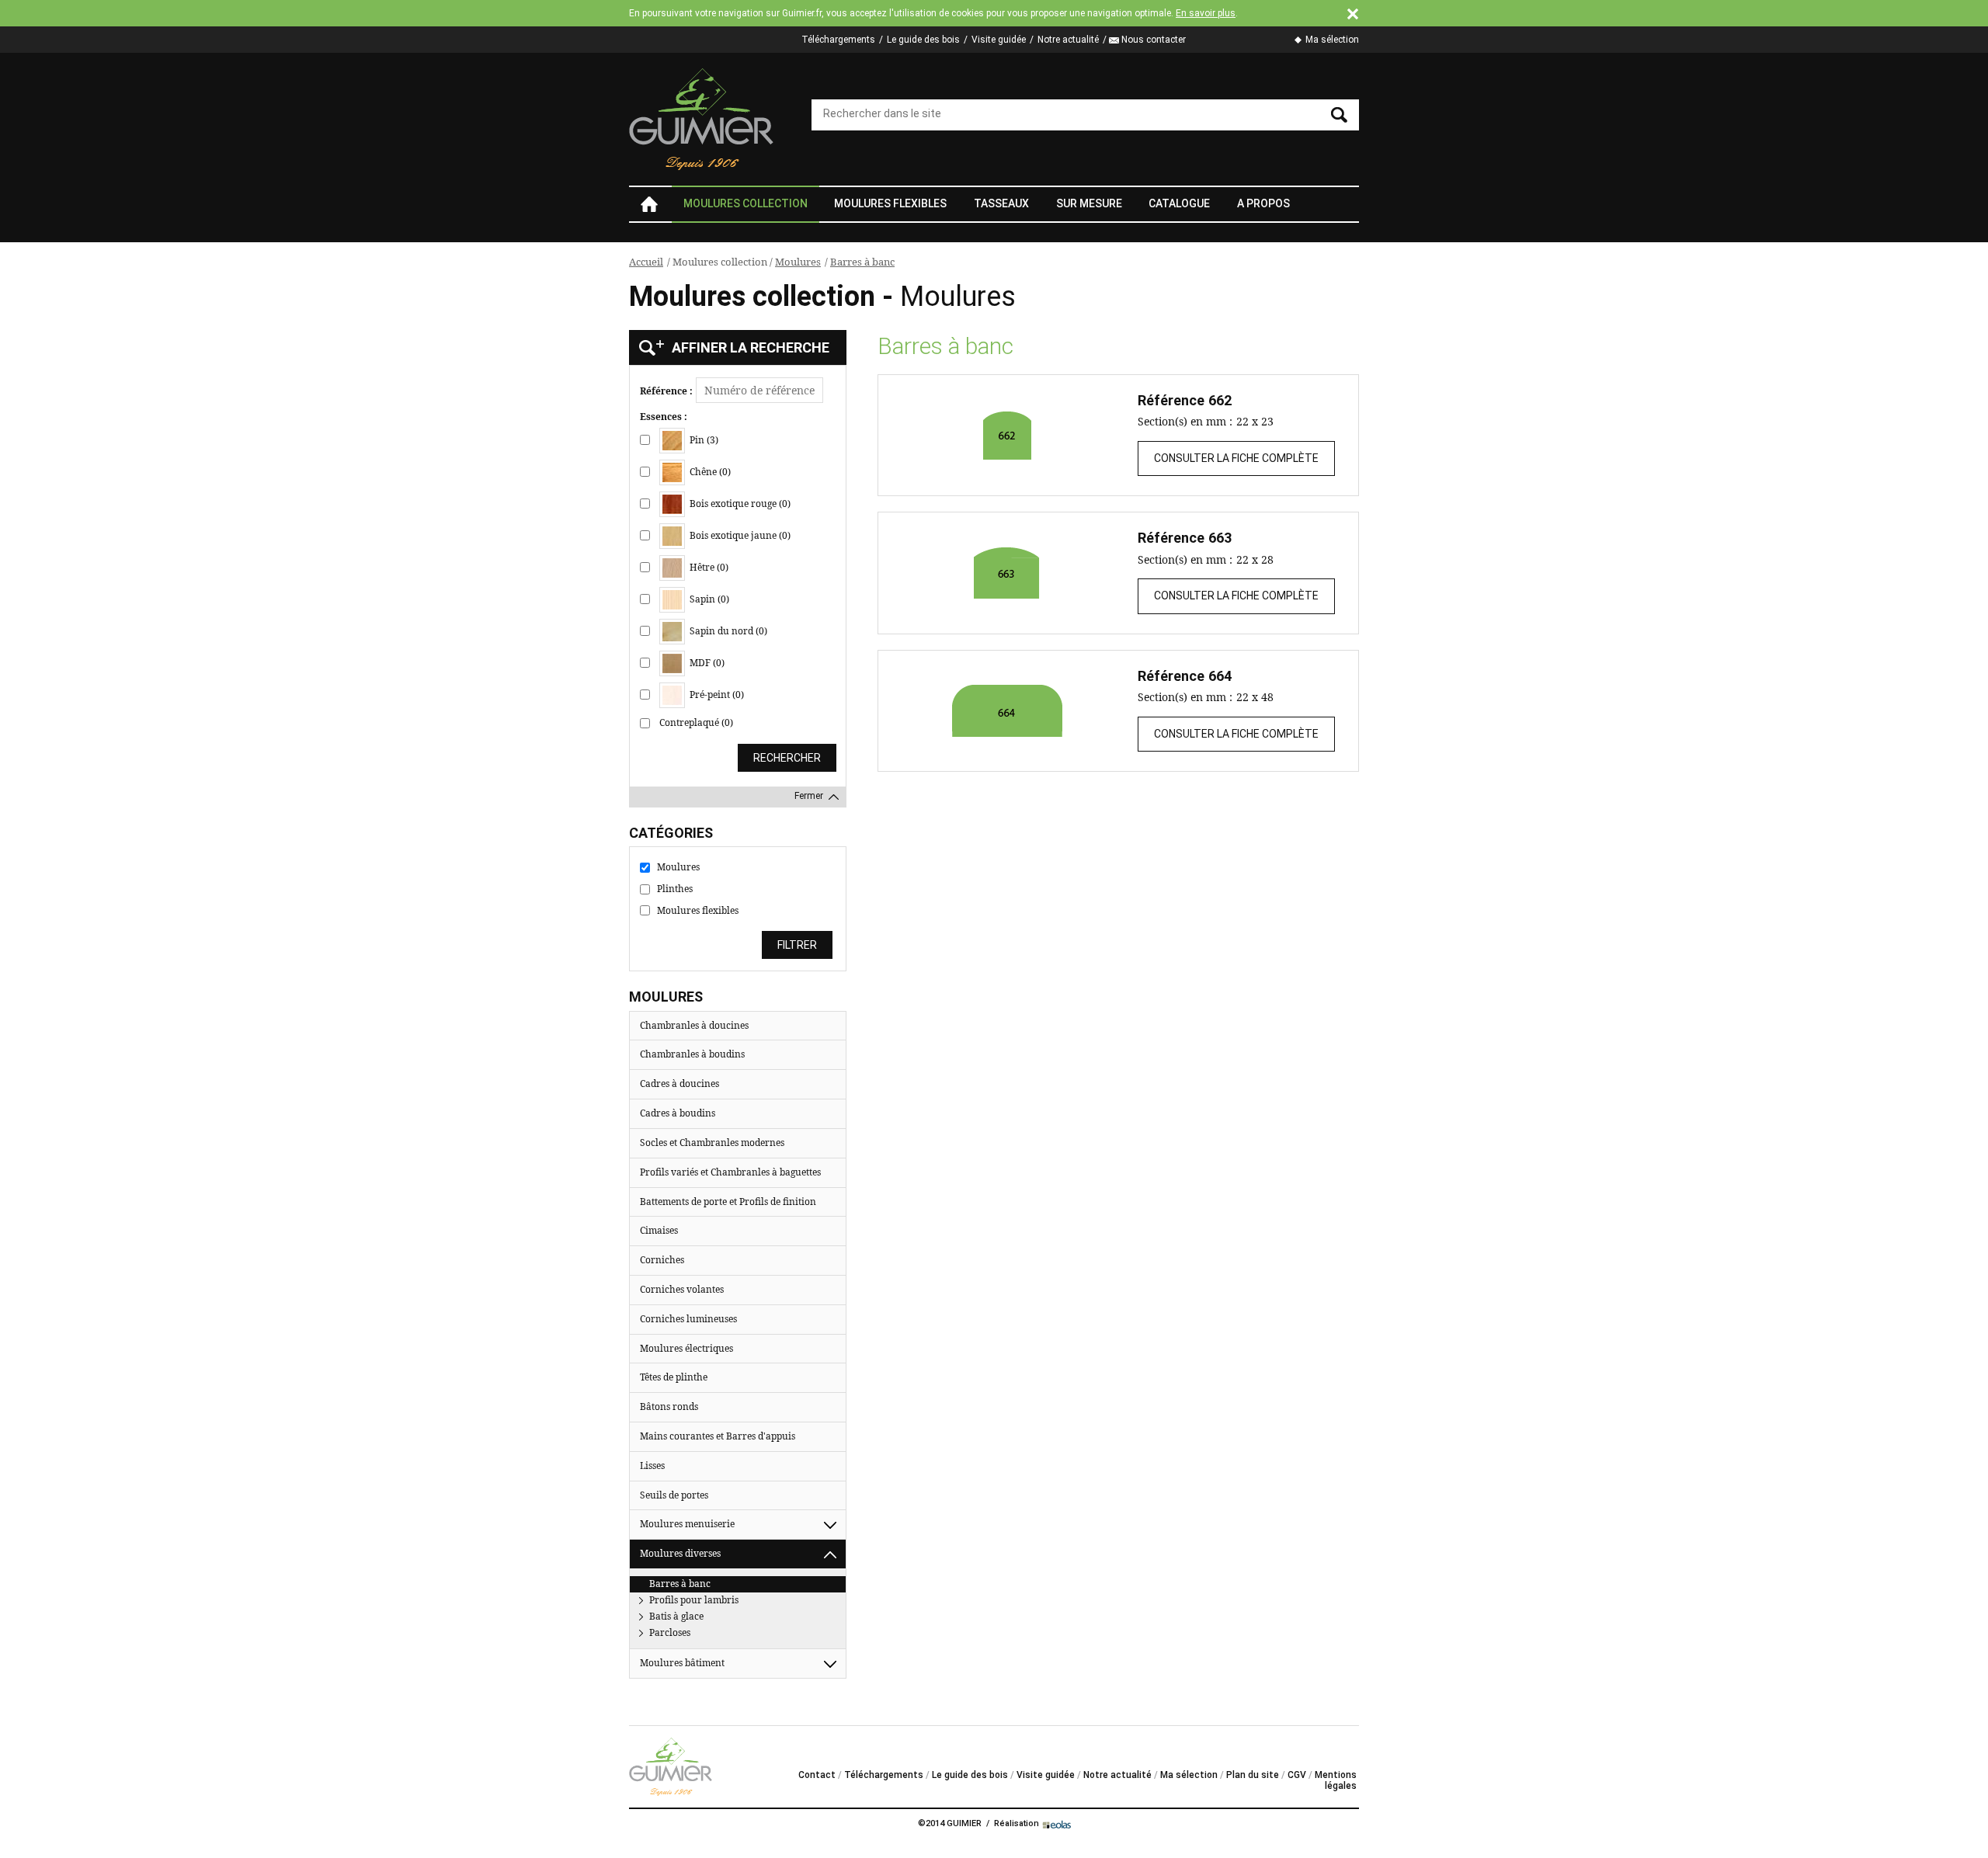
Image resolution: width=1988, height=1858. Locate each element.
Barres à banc (862, 262)
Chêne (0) (709, 472)
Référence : (666, 391)
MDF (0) (706, 663)
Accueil (648, 204)
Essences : (664, 417)
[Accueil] (702, 119)
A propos (1263, 203)
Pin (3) (703, 440)
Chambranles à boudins (692, 1054)
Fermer (809, 796)
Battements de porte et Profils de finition (728, 1202)
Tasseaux (1001, 203)
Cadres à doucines (679, 1084)
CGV (1297, 1775)
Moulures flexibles (890, 203)
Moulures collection (745, 203)
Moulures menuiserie (687, 1524)
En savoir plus (1206, 13)
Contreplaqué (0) (696, 723)
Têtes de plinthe (674, 1377)
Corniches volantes (682, 1289)
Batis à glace (676, 1616)
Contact (817, 1775)
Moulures (798, 262)
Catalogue (1179, 203)
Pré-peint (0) (716, 695)
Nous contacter (1154, 40)
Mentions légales (1336, 1780)
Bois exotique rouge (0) (739, 504)
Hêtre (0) (708, 567)
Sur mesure (1089, 203)
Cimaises (659, 1230)
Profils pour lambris (694, 1600)
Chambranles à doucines (694, 1025)
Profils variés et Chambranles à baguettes (730, 1172)
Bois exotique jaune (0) (739, 535)
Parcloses (670, 1632)
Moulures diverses (680, 1553)
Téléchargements (838, 40)
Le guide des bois (923, 40)
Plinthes (675, 889)
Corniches (662, 1260)
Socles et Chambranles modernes (712, 1143)
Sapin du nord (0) (727, 631)
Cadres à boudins (678, 1113)
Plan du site (1253, 1775)
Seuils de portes (674, 1495)
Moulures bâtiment (682, 1663)
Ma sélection (1332, 40)
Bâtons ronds (669, 1407)
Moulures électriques (686, 1348)
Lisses (652, 1466)
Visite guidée (999, 40)
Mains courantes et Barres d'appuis (718, 1436)
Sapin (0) (708, 599)
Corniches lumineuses (688, 1319)
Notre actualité (1068, 40)
